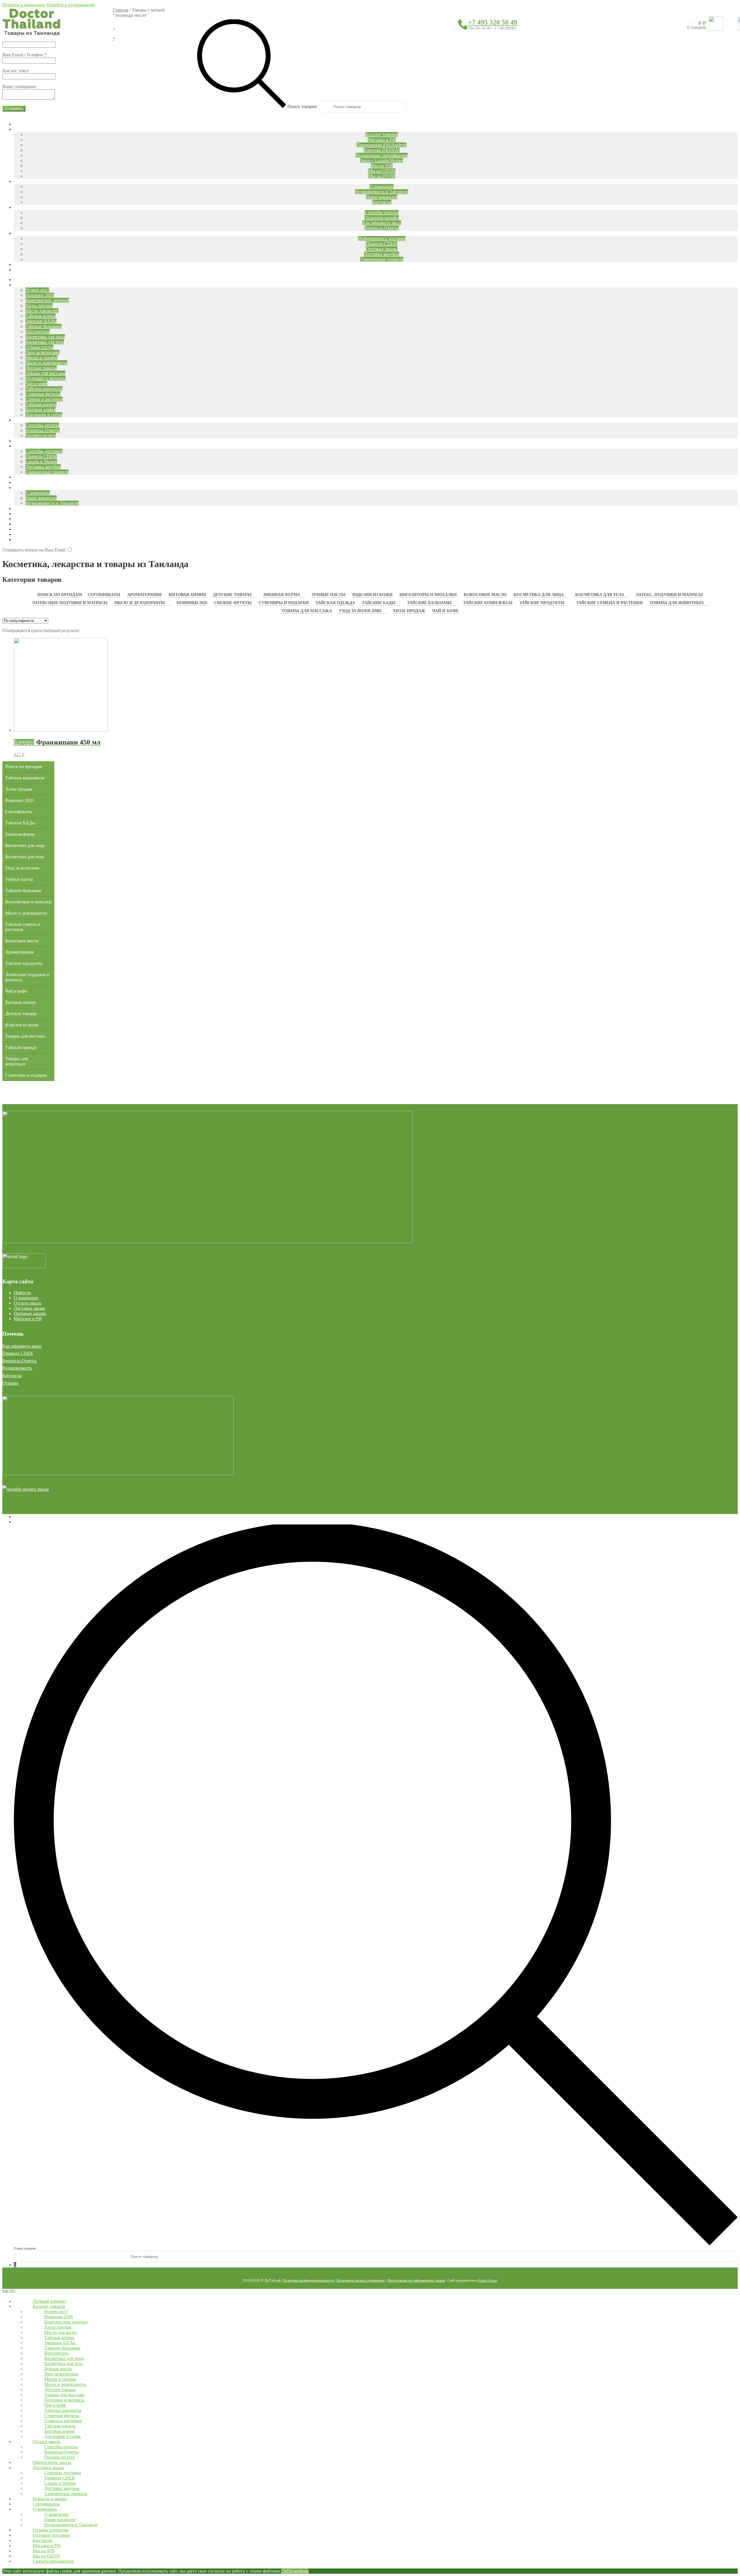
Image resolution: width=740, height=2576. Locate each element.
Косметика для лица (539, 595)
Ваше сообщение (19, 87)
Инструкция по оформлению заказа (416, 2280)
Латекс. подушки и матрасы (669, 595)
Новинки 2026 (192, 603)
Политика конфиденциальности (308, 2280)
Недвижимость (17, 1368)
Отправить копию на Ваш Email (34, 550)
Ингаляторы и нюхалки (428, 595)
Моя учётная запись (33, 1517)
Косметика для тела (600, 595)
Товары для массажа (307, 611)
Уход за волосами (360, 611)
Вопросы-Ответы (20, 1361)
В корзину (24, 741)
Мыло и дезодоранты (140, 603)
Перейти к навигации (24, 5)
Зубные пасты (329, 595)
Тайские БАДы (379, 603)
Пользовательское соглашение (361, 2280)
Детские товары (232, 595)
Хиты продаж (409, 611)
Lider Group (488, 2280)
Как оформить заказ (22, 1346)
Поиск (20, 1522)
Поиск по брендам (60, 595)
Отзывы (10, 1383)
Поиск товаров (302, 106)
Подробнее (298, 2571)
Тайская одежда (335, 603)
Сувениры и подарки (284, 603)
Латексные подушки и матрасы (70, 603)
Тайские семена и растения (609, 603)
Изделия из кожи (372, 595)
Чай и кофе (445, 611)
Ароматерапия (144, 595)
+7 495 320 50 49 (493, 22)
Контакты (12, 1376)
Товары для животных (677, 603)
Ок (284, 2571)
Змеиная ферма (282, 595)
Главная (121, 10)
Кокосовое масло (485, 595)
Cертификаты (104, 595)
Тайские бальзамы (429, 603)
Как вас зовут (16, 71)
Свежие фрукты (233, 603)
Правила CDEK (18, 1353)
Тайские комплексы (488, 603)
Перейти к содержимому (71, 5)
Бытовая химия (187, 595)
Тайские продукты (542, 603)
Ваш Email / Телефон (24, 55)
